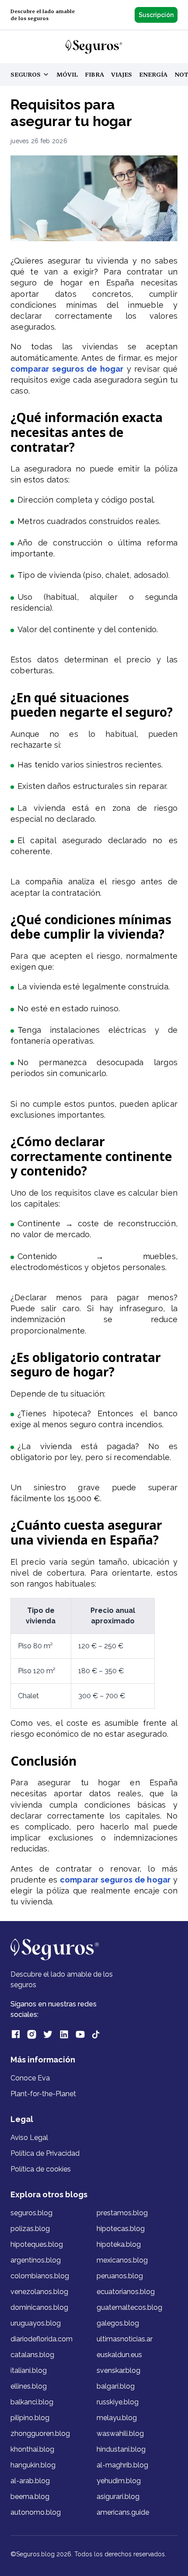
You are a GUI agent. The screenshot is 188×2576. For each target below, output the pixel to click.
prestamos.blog (122, 2213)
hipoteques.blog (37, 2244)
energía (153, 74)
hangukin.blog (33, 2465)
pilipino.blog (30, 2418)
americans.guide (123, 2512)
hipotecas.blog (121, 2229)
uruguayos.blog (36, 2323)
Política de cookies (41, 2169)
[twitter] (48, 2034)
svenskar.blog (118, 2370)
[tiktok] (96, 2034)
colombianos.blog (40, 2276)
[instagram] (32, 2034)
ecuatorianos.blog (126, 2292)
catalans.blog (32, 2355)
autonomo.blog (36, 2512)
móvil (67, 74)
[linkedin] (64, 2034)
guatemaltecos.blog (129, 2307)
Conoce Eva (30, 2078)
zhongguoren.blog (40, 2433)
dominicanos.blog (39, 2307)
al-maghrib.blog (122, 2465)
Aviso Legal (29, 2138)
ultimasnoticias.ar (125, 2339)
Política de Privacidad (45, 2153)
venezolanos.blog (39, 2292)
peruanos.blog (120, 2276)
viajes (122, 74)
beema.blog (30, 2497)
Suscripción (156, 15)
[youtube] (80, 2034)
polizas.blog (30, 2229)
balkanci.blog (32, 2402)
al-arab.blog (30, 2481)
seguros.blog (31, 2213)
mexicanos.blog (122, 2260)
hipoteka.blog (119, 2244)
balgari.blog (116, 2386)
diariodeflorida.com (42, 2339)
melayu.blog (117, 2418)
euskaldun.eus (119, 2355)
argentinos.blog (36, 2260)
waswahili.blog (120, 2433)
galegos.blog (118, 2323)
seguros (33, 75)
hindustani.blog (121, 2449)
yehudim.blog (119, 2481)
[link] (94, 47)
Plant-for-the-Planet (43, 2094)
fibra (94, 74)
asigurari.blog (118, 2497)
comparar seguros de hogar (67, 369)
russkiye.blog (118, 2402)
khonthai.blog (32, 2449)
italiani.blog (29, 2370)
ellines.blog (29, 2386)
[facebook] (16, 2034)
